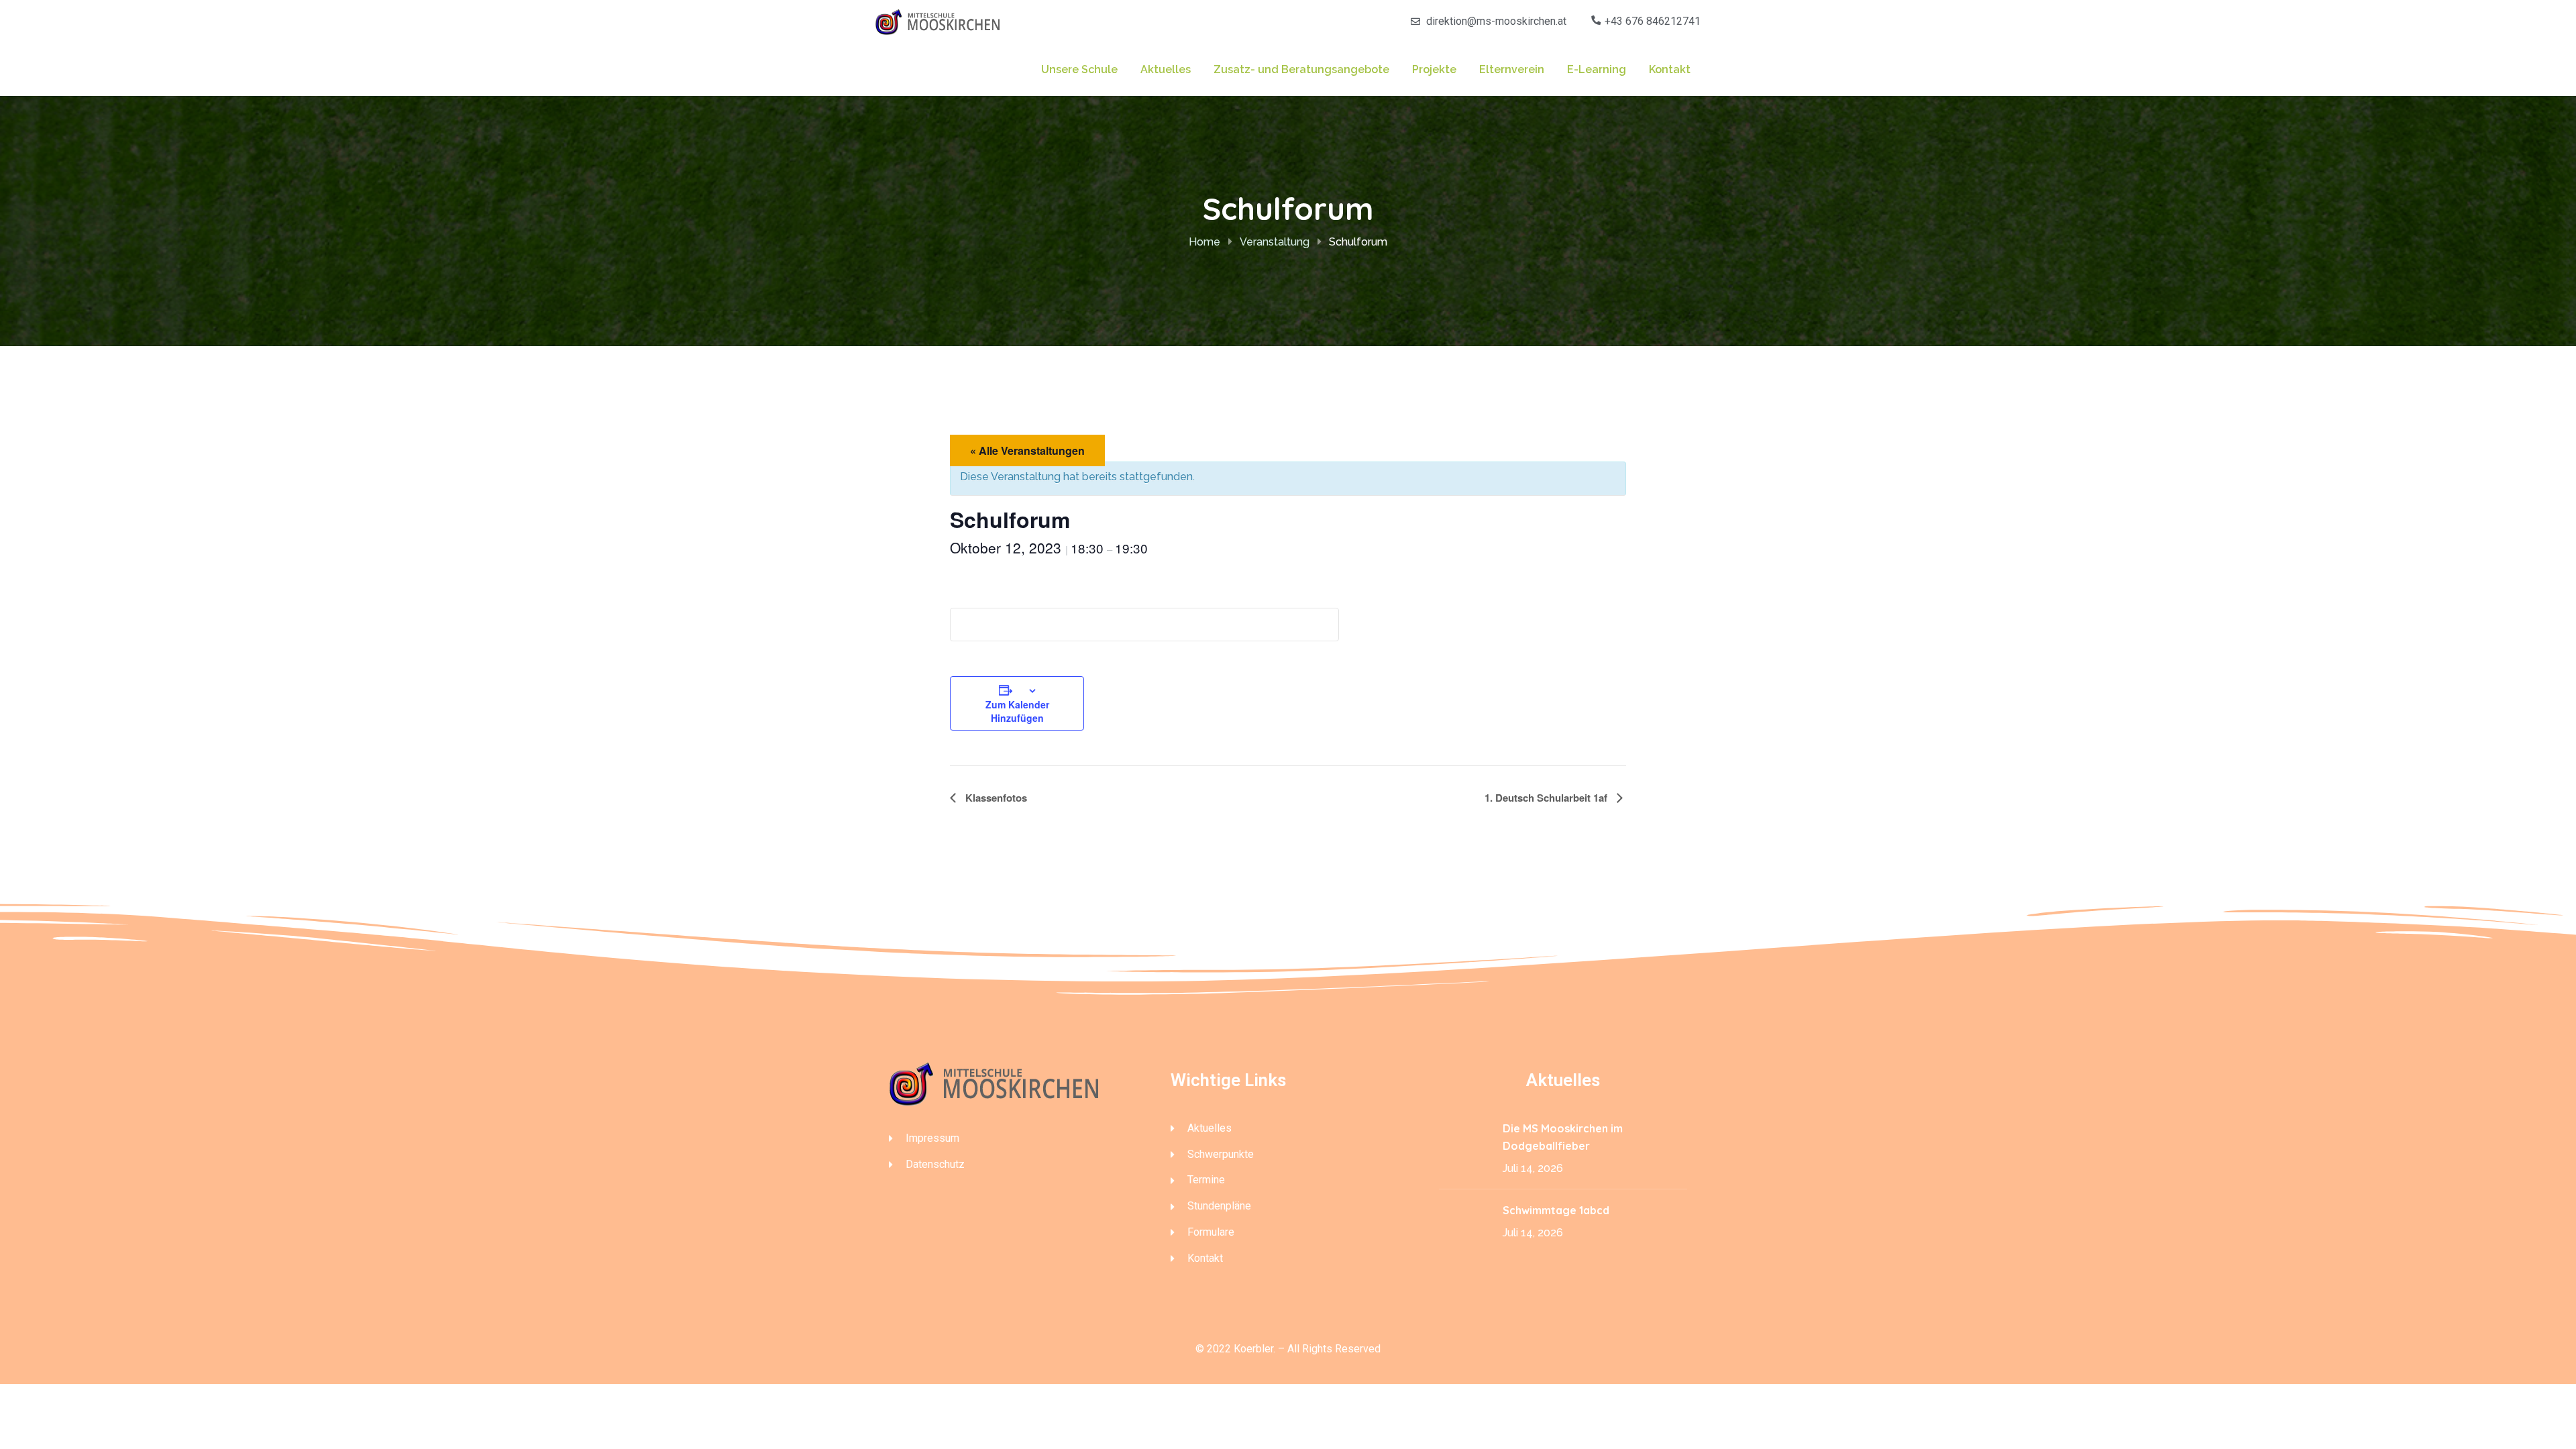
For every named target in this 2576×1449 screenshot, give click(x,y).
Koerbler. (1254, 1349)
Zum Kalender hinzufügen (1017, 711)
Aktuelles (1166, 69)
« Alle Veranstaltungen (1027, 450)
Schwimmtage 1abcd (1557, 1210)
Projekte (1434, 69)
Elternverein (1512, 69)
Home (1204, 242)
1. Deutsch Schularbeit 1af (1547, 798)
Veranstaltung (1275, 242)
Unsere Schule (1079, 69)
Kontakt (1670, 69)
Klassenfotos (995, 798)
